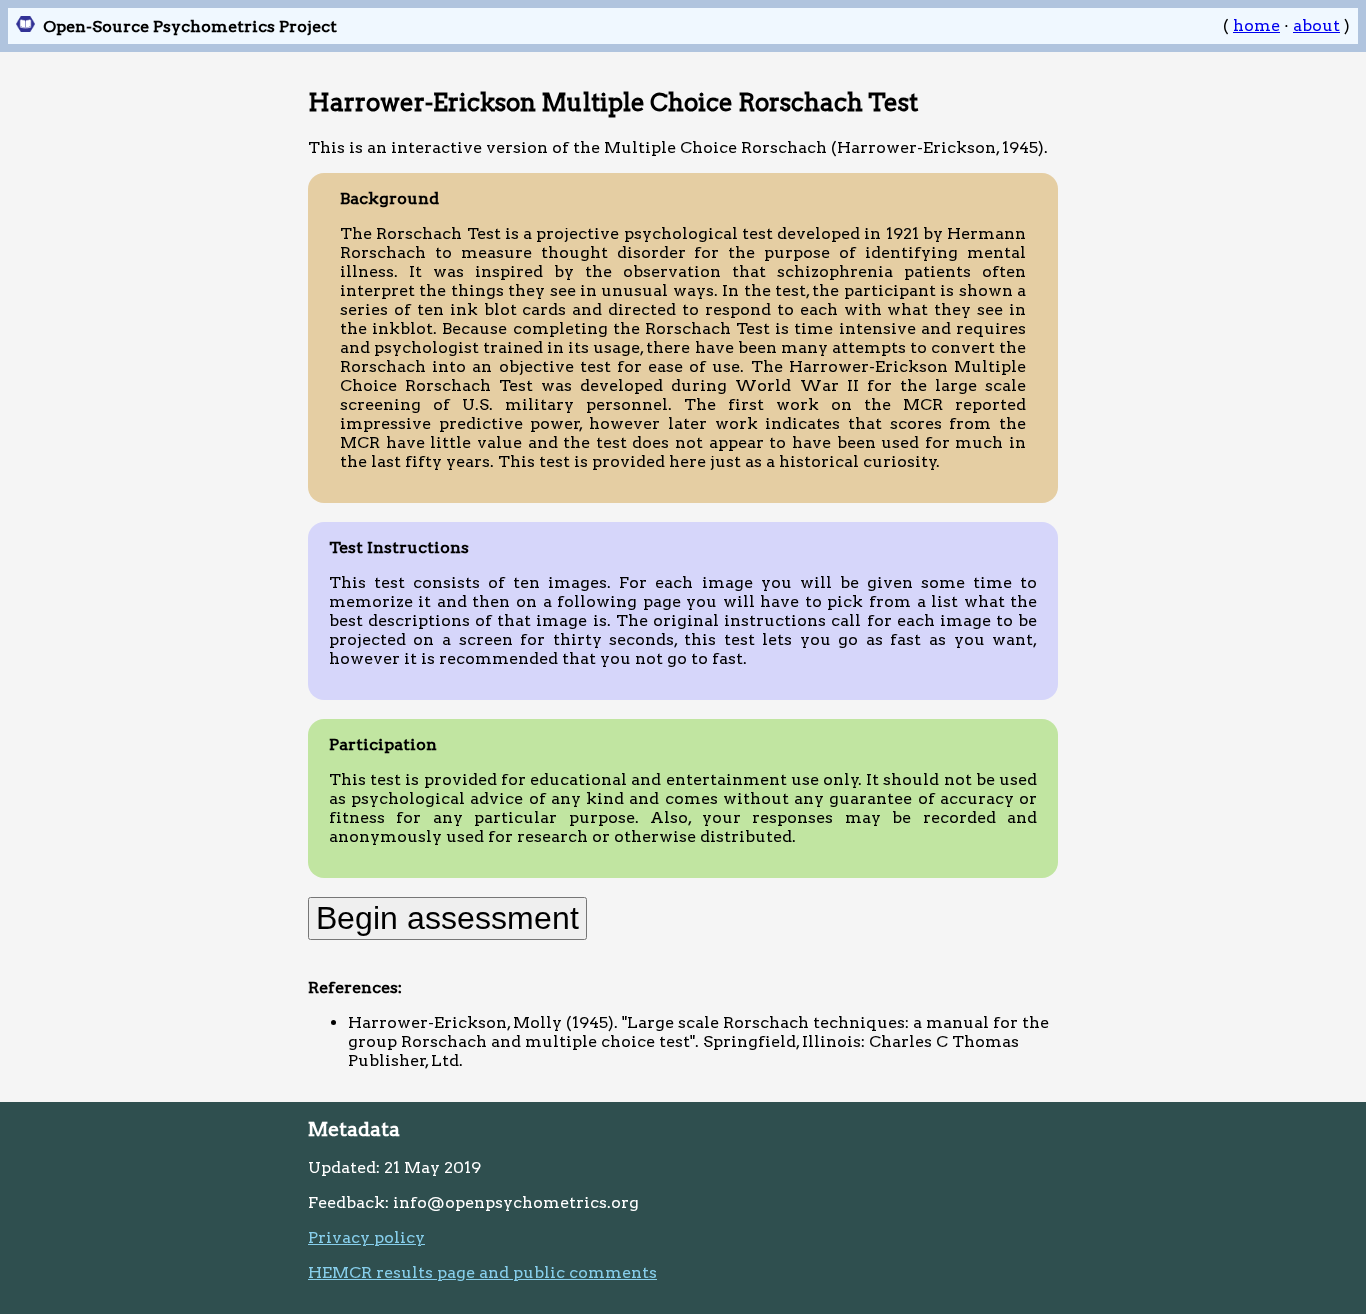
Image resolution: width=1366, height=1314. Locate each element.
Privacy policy (366, 1237)
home (1256, 25)
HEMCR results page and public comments (482, 1272)
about (1316, 25)
